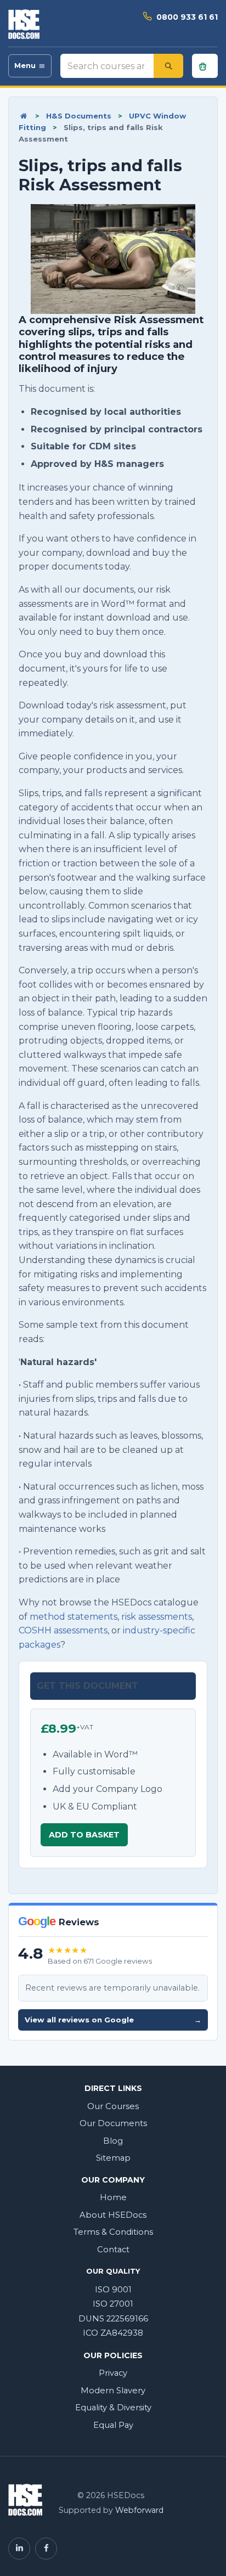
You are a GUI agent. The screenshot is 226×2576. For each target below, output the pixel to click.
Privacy (113, 2373)
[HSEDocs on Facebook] (46, 2549)
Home (113, 2197)
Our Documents (113, 2123)
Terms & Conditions (113, 2232)
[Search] (168, 66)
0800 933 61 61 (187, 17)
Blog (113, 2141)
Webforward (139, 2510)
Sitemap (113, 2158)
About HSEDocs (113, 2215)
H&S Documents (79, 116)
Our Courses (113, 2106)
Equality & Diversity (113, 2408)
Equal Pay (113, 2425)
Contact (113, 2250)
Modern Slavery (113, 2391)
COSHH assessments (63, 1630)
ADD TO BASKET (84, 1835)
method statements (74, 1617)
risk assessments (157, 1617)
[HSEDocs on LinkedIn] (19, 2549)
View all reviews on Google (113, 2020)
